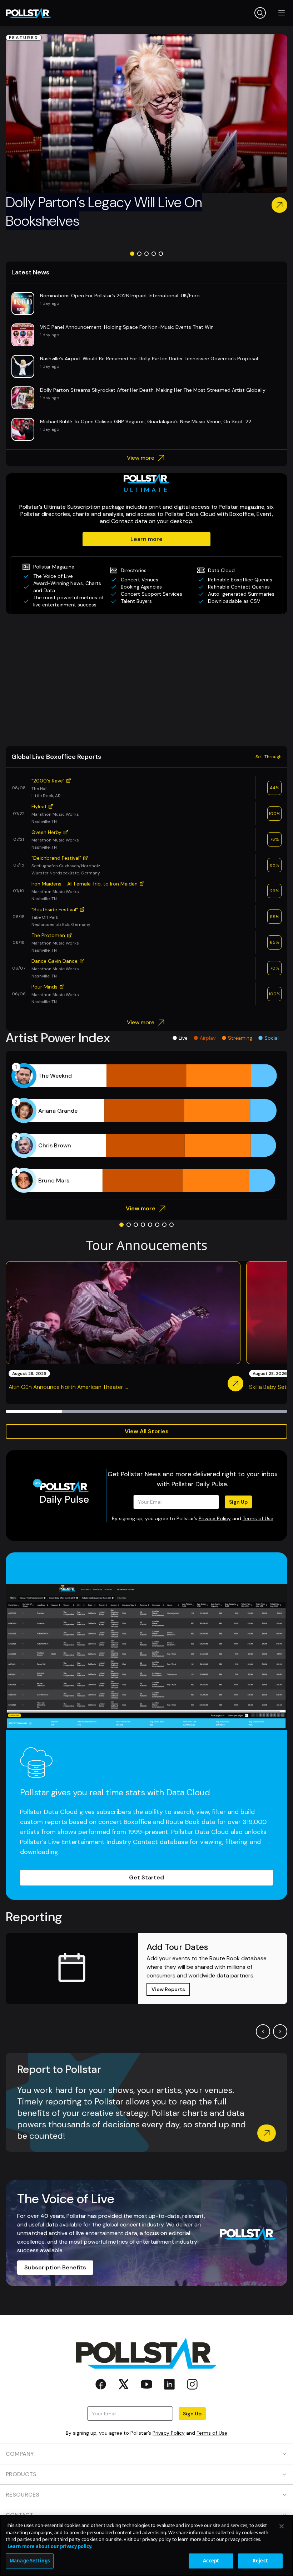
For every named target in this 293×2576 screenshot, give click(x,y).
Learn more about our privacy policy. (50, 2546)
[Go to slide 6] (157, 1225)
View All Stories (147, 1431)
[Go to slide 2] (139, 254)
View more (141, 458)
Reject (260, 2561)
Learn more (146, 539)
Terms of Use (258, 1518)
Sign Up (238, 1502)
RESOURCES (23, 2495)
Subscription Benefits (55, 2267)
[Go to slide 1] (132, 254)
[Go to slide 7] (164, 1225)
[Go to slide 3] (146, 254)
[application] (146, 1128)
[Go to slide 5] (161, 254)
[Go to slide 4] (154, 254)
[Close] (282, 2526)
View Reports (168, 1989)
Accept (211, 2561)
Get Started (146, 1877)
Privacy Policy (215, 1518)
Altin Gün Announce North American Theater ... (68, 1387)
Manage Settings (30, 2561)
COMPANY (20, 2454)
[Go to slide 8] (172, 1225)
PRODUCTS (21, 2474)
